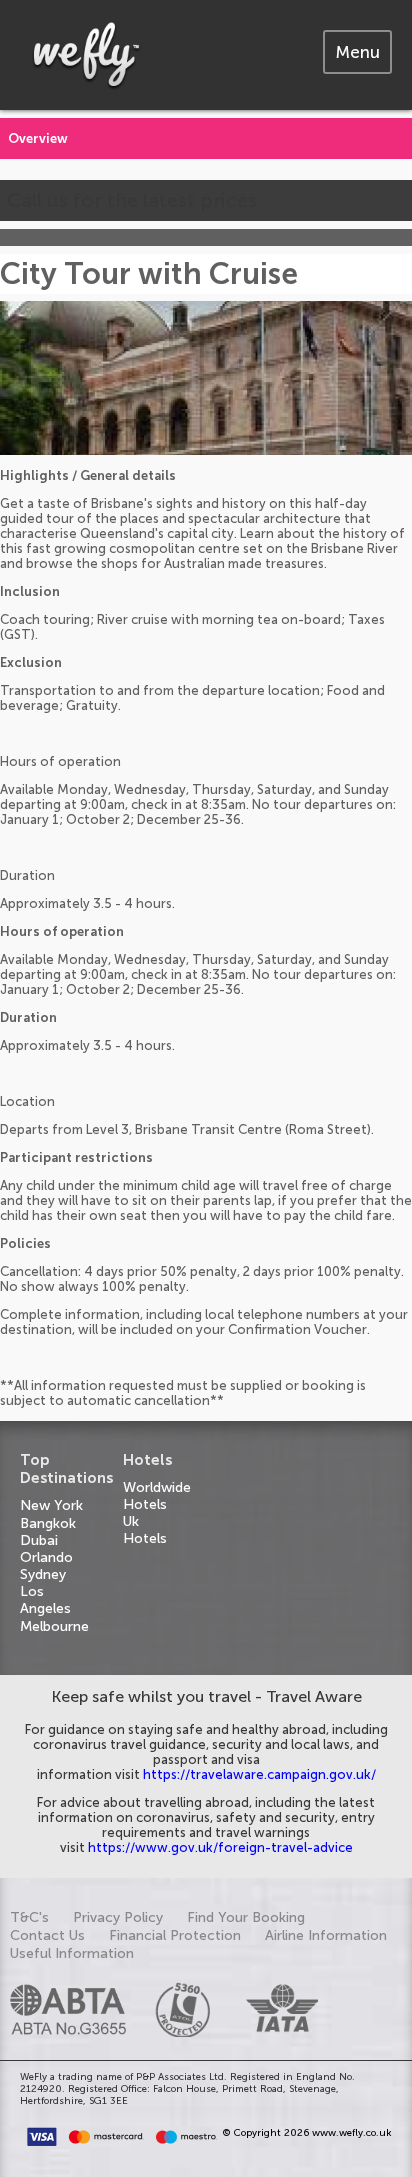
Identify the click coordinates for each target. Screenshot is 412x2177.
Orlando (46, 1557)
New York (51, 1505)
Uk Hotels (145, 1530)
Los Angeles (45, 1600)
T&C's (29, 1917)
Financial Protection (175, 1935)
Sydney (43, 1574)
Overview (38, 138)
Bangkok (48, 1523)
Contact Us (47, 1935)
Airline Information (326, 1935)
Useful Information (72, 1953)
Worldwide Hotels (157, 1496)
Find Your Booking (246, 1917)
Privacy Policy (118, 1917)
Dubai (39, 1540)
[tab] (357, 52)
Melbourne (54, 1626)
